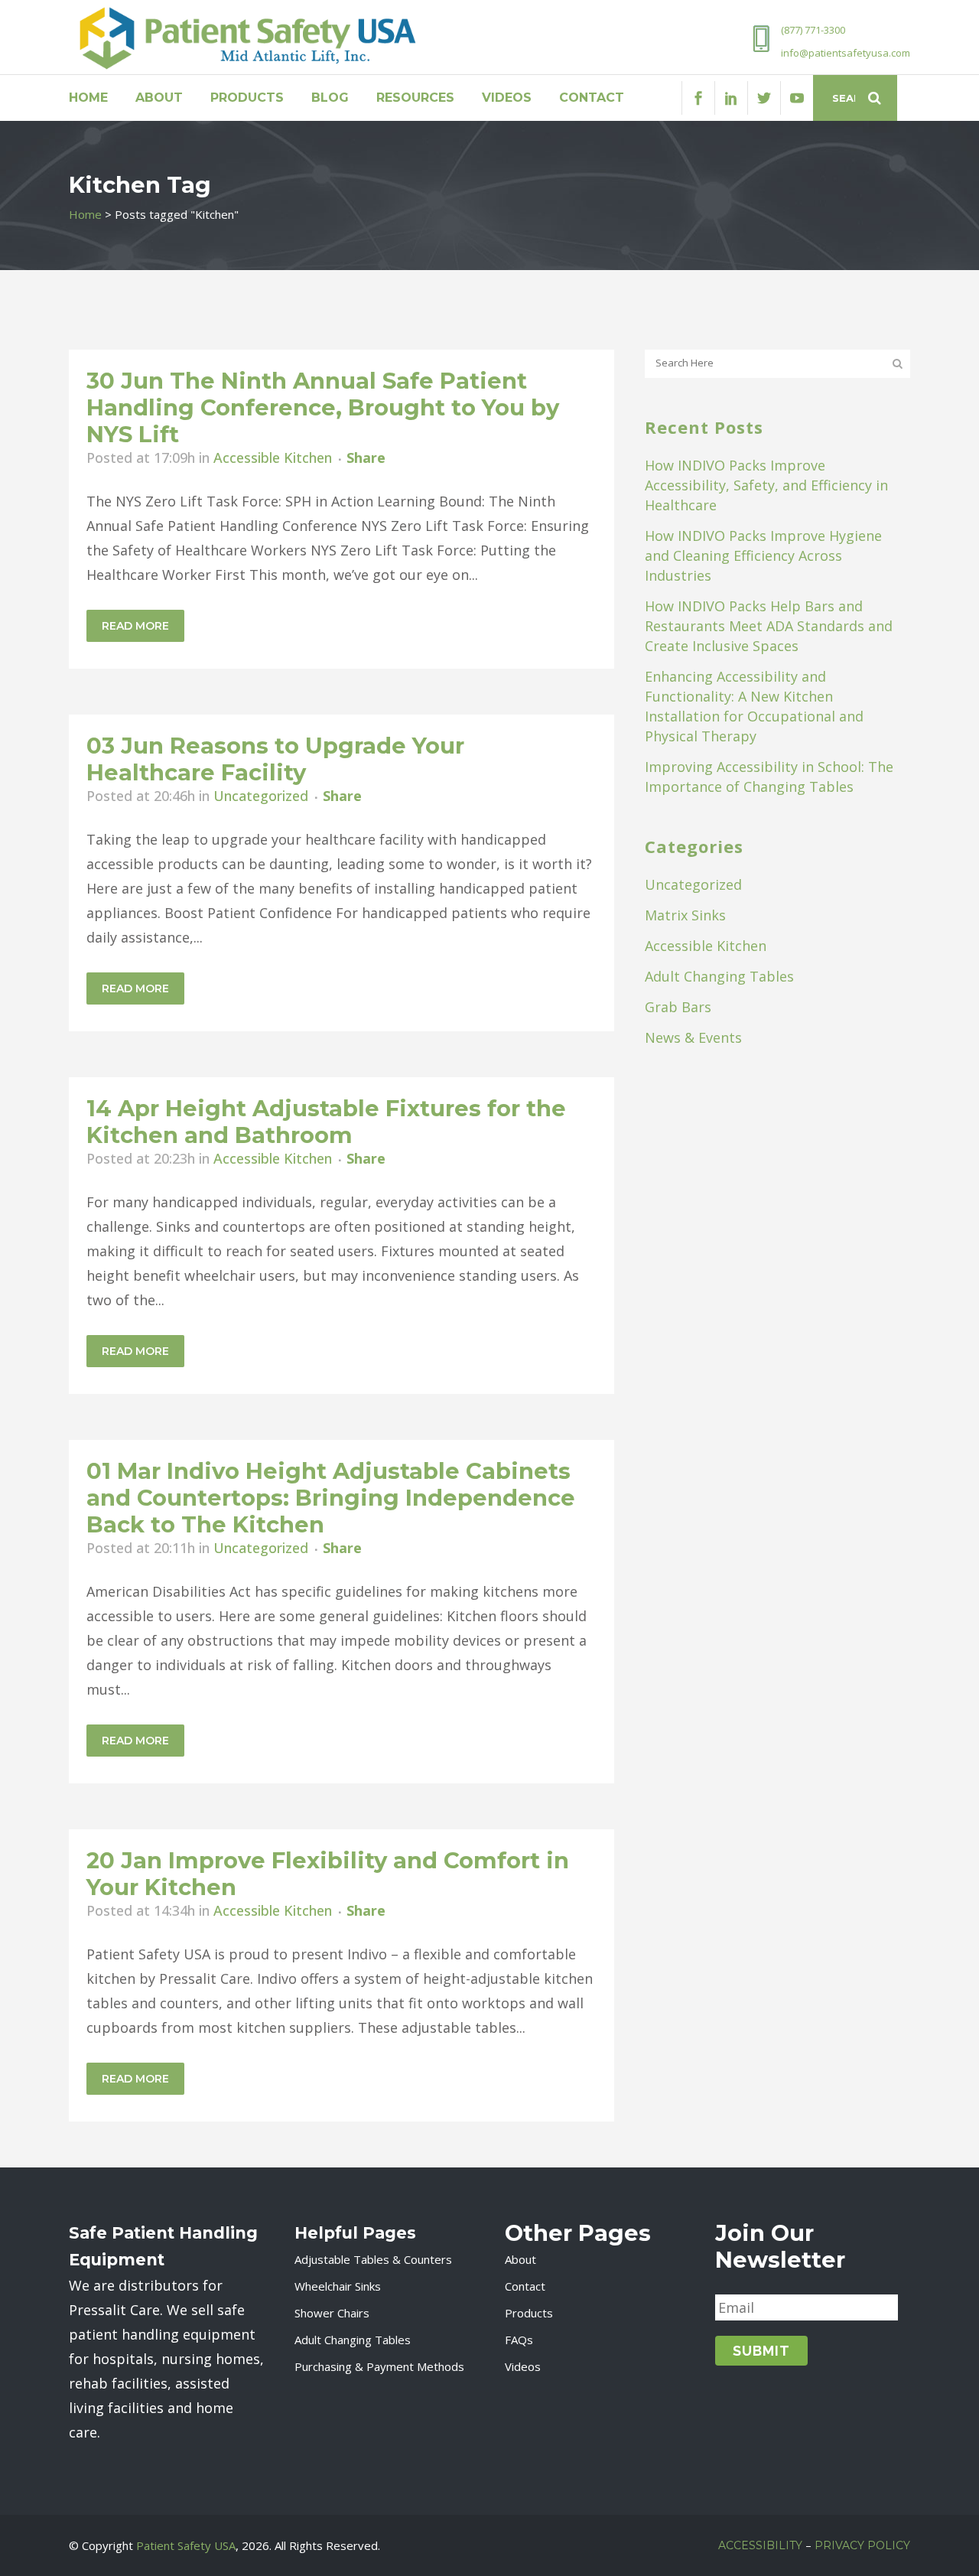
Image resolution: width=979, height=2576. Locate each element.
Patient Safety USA (186, 2545)
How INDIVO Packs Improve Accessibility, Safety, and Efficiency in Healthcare (766, 485)
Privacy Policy (862, 2545)
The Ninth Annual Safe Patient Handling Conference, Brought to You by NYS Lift (323, 407)
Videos (523, 2366)
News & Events (693, 1037)
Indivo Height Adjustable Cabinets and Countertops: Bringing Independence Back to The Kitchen (331, 1498)
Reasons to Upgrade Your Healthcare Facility (275, 759)
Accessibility (760, 2545)
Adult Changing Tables (719, 976)
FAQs (519, 2340)
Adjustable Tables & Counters (373, 2259)
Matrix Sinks (685, 915)
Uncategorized (261, 796)
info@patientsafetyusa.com (846, 53)
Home (85, 214)
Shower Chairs (332, 2313)
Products (529, 2313)
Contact (525, 2286)
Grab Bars (678, 1007)
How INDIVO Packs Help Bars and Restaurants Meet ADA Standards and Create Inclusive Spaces (769, 626)
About (520, 2259)
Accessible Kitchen (273, 458)
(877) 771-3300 (813, 30)
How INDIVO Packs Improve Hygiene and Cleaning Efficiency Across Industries (763, 555)
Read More (135, 626)
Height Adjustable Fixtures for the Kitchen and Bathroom (326, 1122)
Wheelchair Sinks (338, 2286)
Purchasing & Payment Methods (379, 2366)
